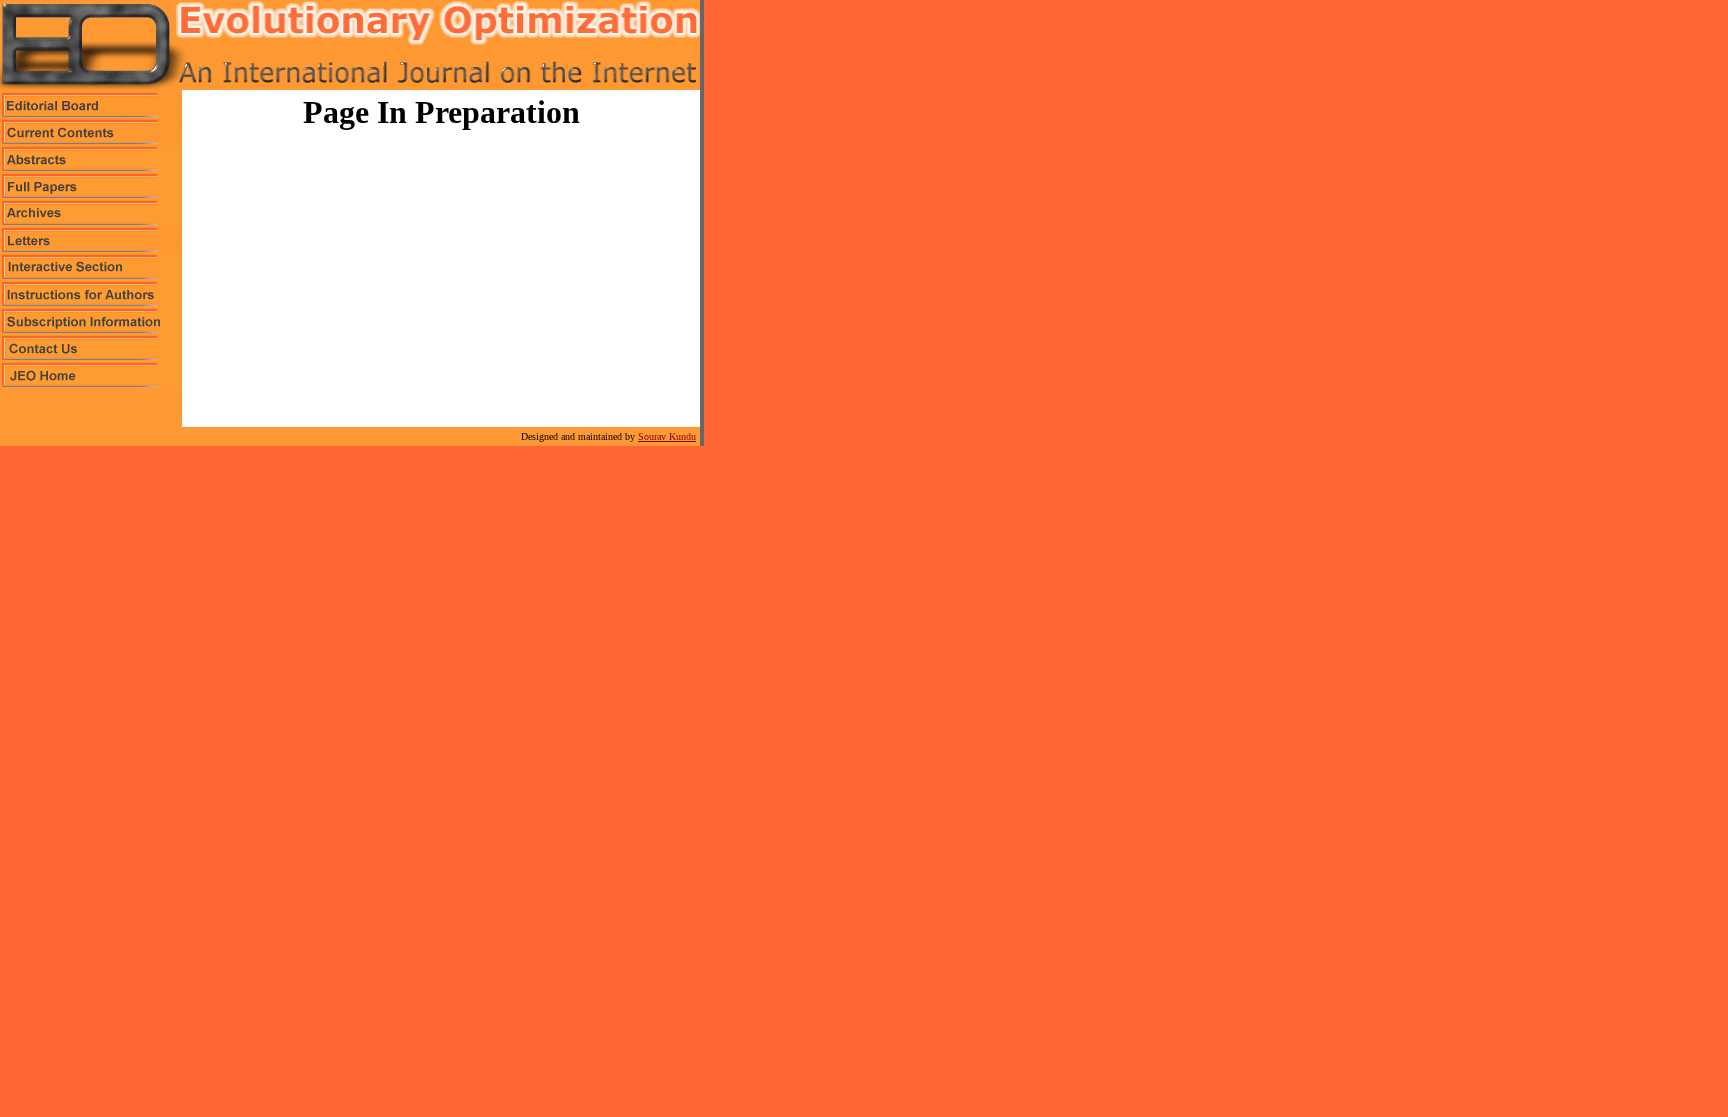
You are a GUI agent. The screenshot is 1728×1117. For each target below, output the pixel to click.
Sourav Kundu (667, 436)
